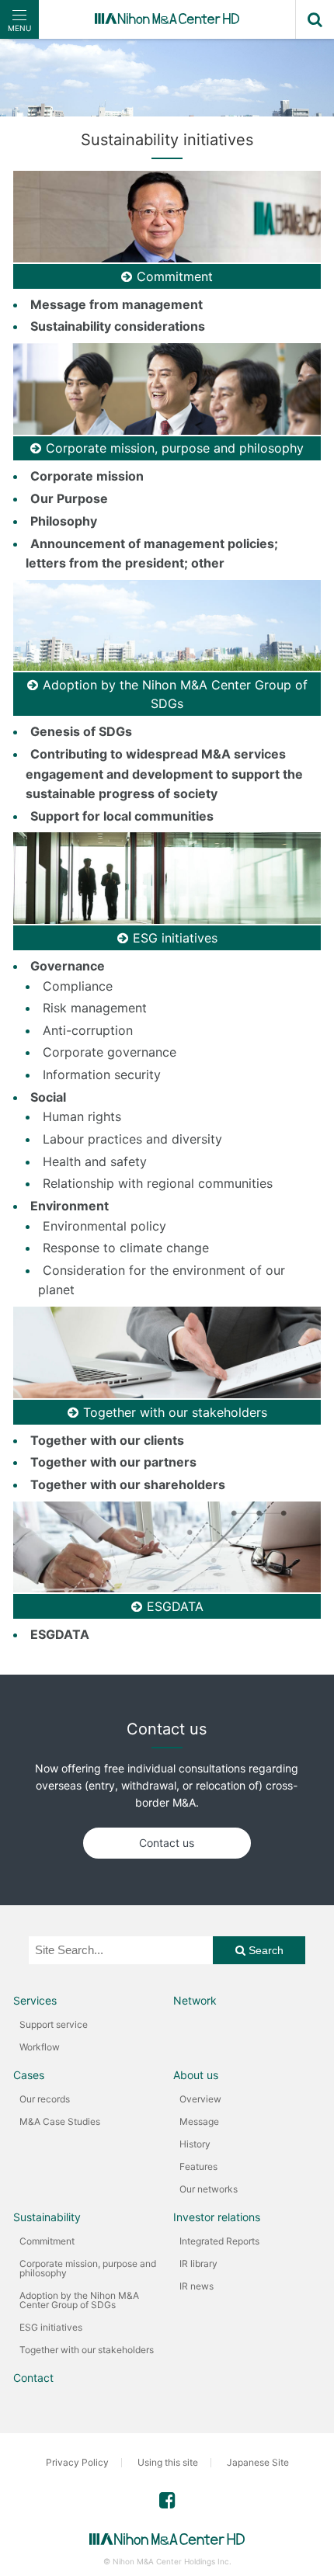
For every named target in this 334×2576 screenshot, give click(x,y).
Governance (68, 966)
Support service (54, 2024)
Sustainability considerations (118, 326)
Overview (200, 2099)
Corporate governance (110, 1052)
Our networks (209, 2189)
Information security (102, 1074)
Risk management (95, 1008)
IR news (197, 2286)
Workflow (40, 2047)
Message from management (117, 304)
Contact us (167, 1843)
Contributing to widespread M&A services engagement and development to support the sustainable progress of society (164, 774)
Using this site (168, 2462)
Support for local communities (122, 816)
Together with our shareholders (128, 1484)
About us (196, 2075)
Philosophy (64, 521)
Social (48, 1097)
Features (198, 2166)
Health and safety (95, 1161)
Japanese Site (258, 2462)
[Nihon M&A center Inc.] (167, 19)
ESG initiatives (51, 2327)
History (195, 2144)
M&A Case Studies (60, 2121)
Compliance (78, 986)
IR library (198, 2264)
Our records (45, 2099)
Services (35, 2001)
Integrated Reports (219, 2241)
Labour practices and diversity (132, 1139)
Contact (33, 2378)
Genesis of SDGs (81, 731)
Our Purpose (69, 498)
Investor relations (217, 2217)
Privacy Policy (77, 2462)
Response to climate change (126, 1248)
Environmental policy (104, 1226)
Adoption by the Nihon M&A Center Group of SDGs (79, 2300)
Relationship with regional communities (158, 1183)
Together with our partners (113, 1462)
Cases (29, 2075)
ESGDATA (60, 1634)
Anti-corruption (88, 1030)
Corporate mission (87, 476)
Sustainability (47, 2217)
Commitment (47, 2241)
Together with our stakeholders (87, 2350)
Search (264, 1950)
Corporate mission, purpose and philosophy (88, 2268)
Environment (70, 1206)
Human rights (82, 1116)
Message (199, 2121)
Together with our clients (107, 1440)
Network (195, 2001)
